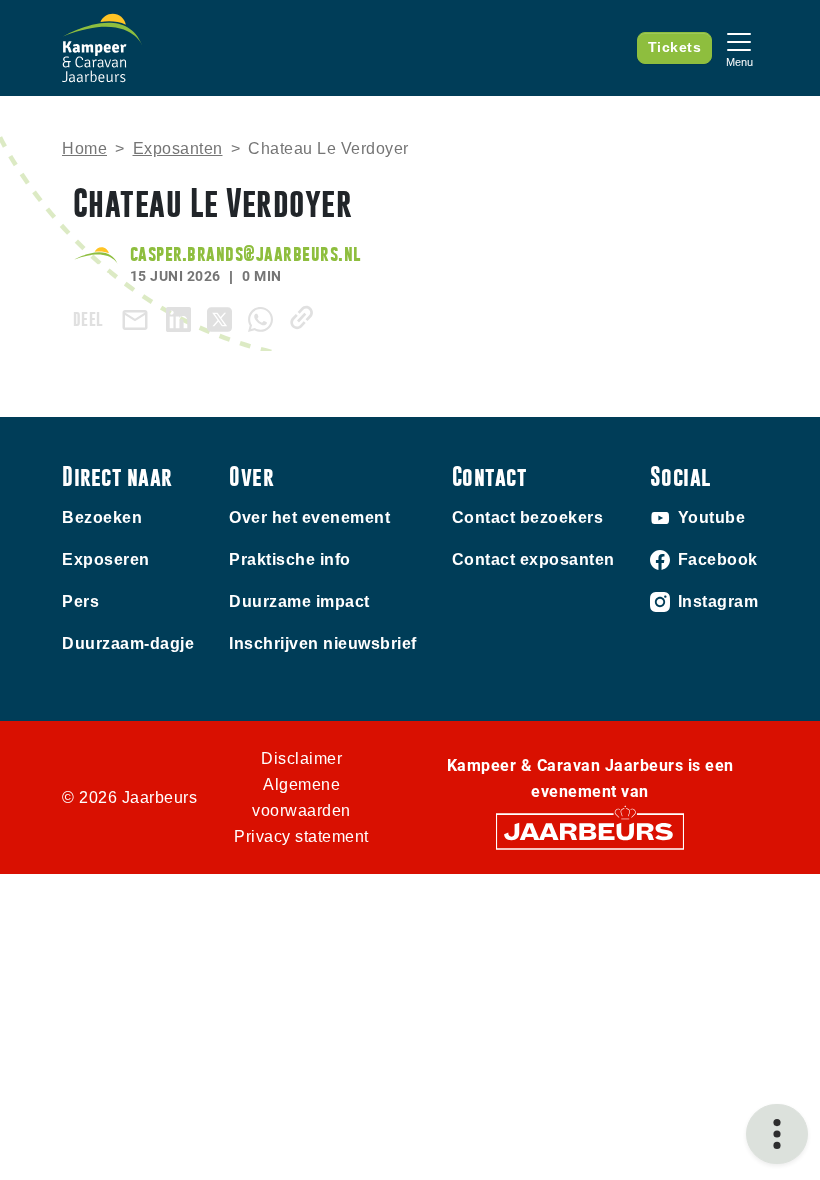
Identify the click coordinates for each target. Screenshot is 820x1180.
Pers (80, 601)
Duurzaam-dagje (128, 643)
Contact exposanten (533, 559)
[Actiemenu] (777, 1134)
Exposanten (178, 148)
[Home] (102, 48)
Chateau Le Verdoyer (328, 148)
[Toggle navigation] (739, 47)
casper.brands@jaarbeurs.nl (245, 253)
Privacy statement (301, 836)
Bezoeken (102, 517)
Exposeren (106, 559)
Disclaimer (301, 758)
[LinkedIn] (182, 317)
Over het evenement (309, 517)
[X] (223, 317)
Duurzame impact (299, 601)
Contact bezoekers (528, 517)
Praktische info (290, 559)
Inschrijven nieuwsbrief (323, 643)
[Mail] (139, 319)
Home (84, 148)
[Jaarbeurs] (590, 830)
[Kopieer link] (305, 317)
